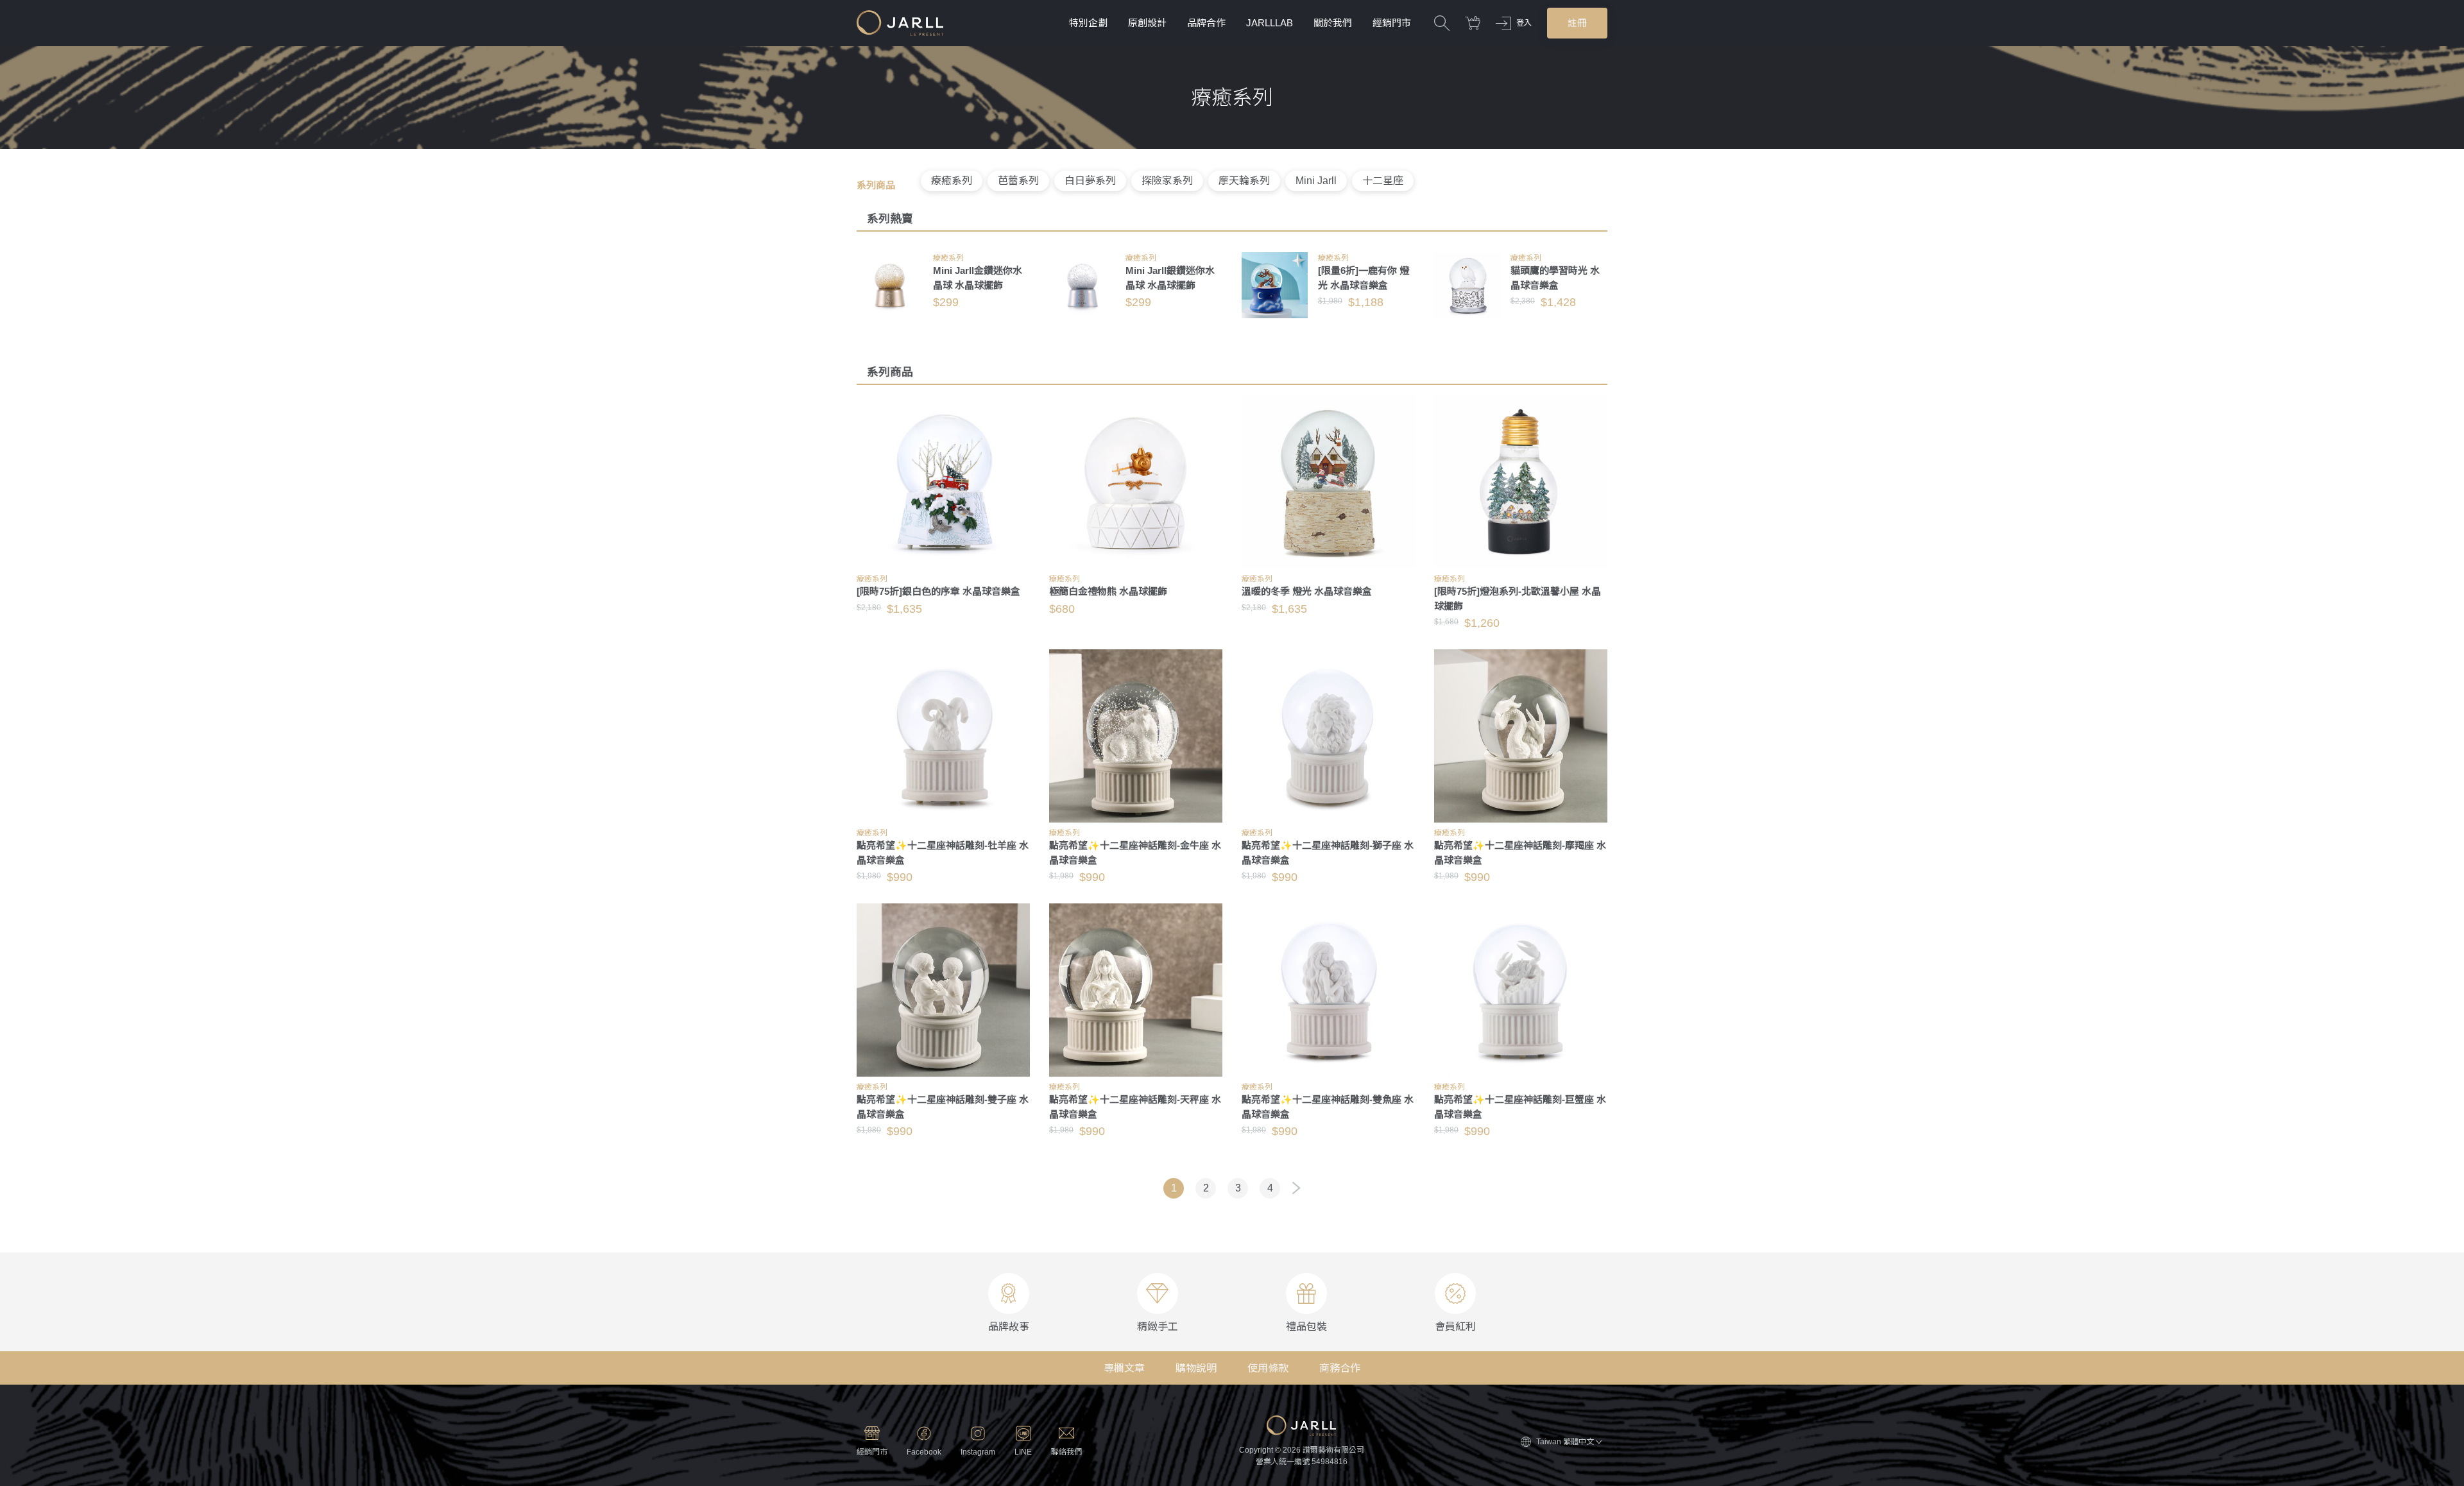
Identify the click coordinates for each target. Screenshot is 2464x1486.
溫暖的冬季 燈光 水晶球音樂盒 (1307, 591)
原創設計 (1147, 23)
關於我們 (1333, 23)
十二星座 (1383, 181)
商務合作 (1340, 1368)
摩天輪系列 (1244, 181)
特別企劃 (1088, 23)
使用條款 (1268, 1368)
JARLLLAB (1270, 23)
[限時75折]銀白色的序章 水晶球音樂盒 (938, 591)
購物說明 (1196, 1368)
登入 (1524, 23)
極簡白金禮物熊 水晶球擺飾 (1108, 591)
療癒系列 (952, 181)
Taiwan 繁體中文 (1565, 1442)
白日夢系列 (1090, 181)
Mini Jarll (1316, 181)
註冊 (1577, 23)
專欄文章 (1124, 1368)
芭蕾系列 (1018, 181)
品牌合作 (1206, 23)
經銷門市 (1392, 23)
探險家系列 (1167, 181)
